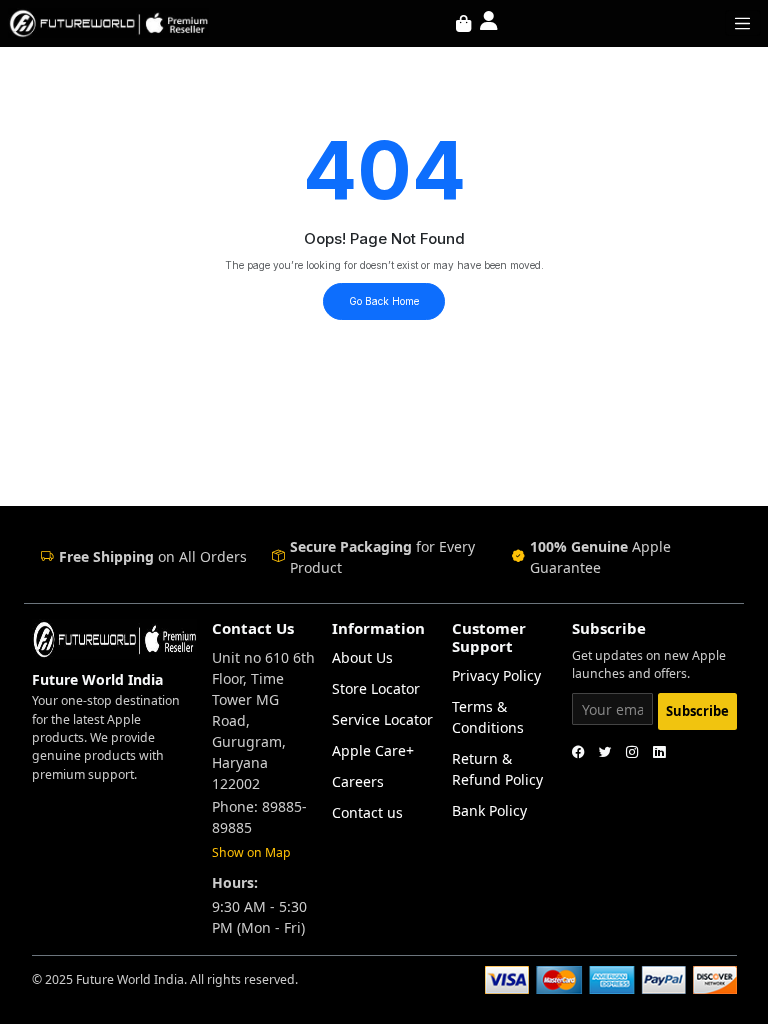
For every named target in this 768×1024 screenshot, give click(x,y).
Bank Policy (489, 810)
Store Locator (376, 688)
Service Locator (382, 719)
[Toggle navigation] (743, 23)
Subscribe (697, 711)
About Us (362, 657)
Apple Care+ (373, 750)
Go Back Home (384, 301)
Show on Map (251, 852)
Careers (358, 781)
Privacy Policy (496, 675)
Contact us (367, 812)
